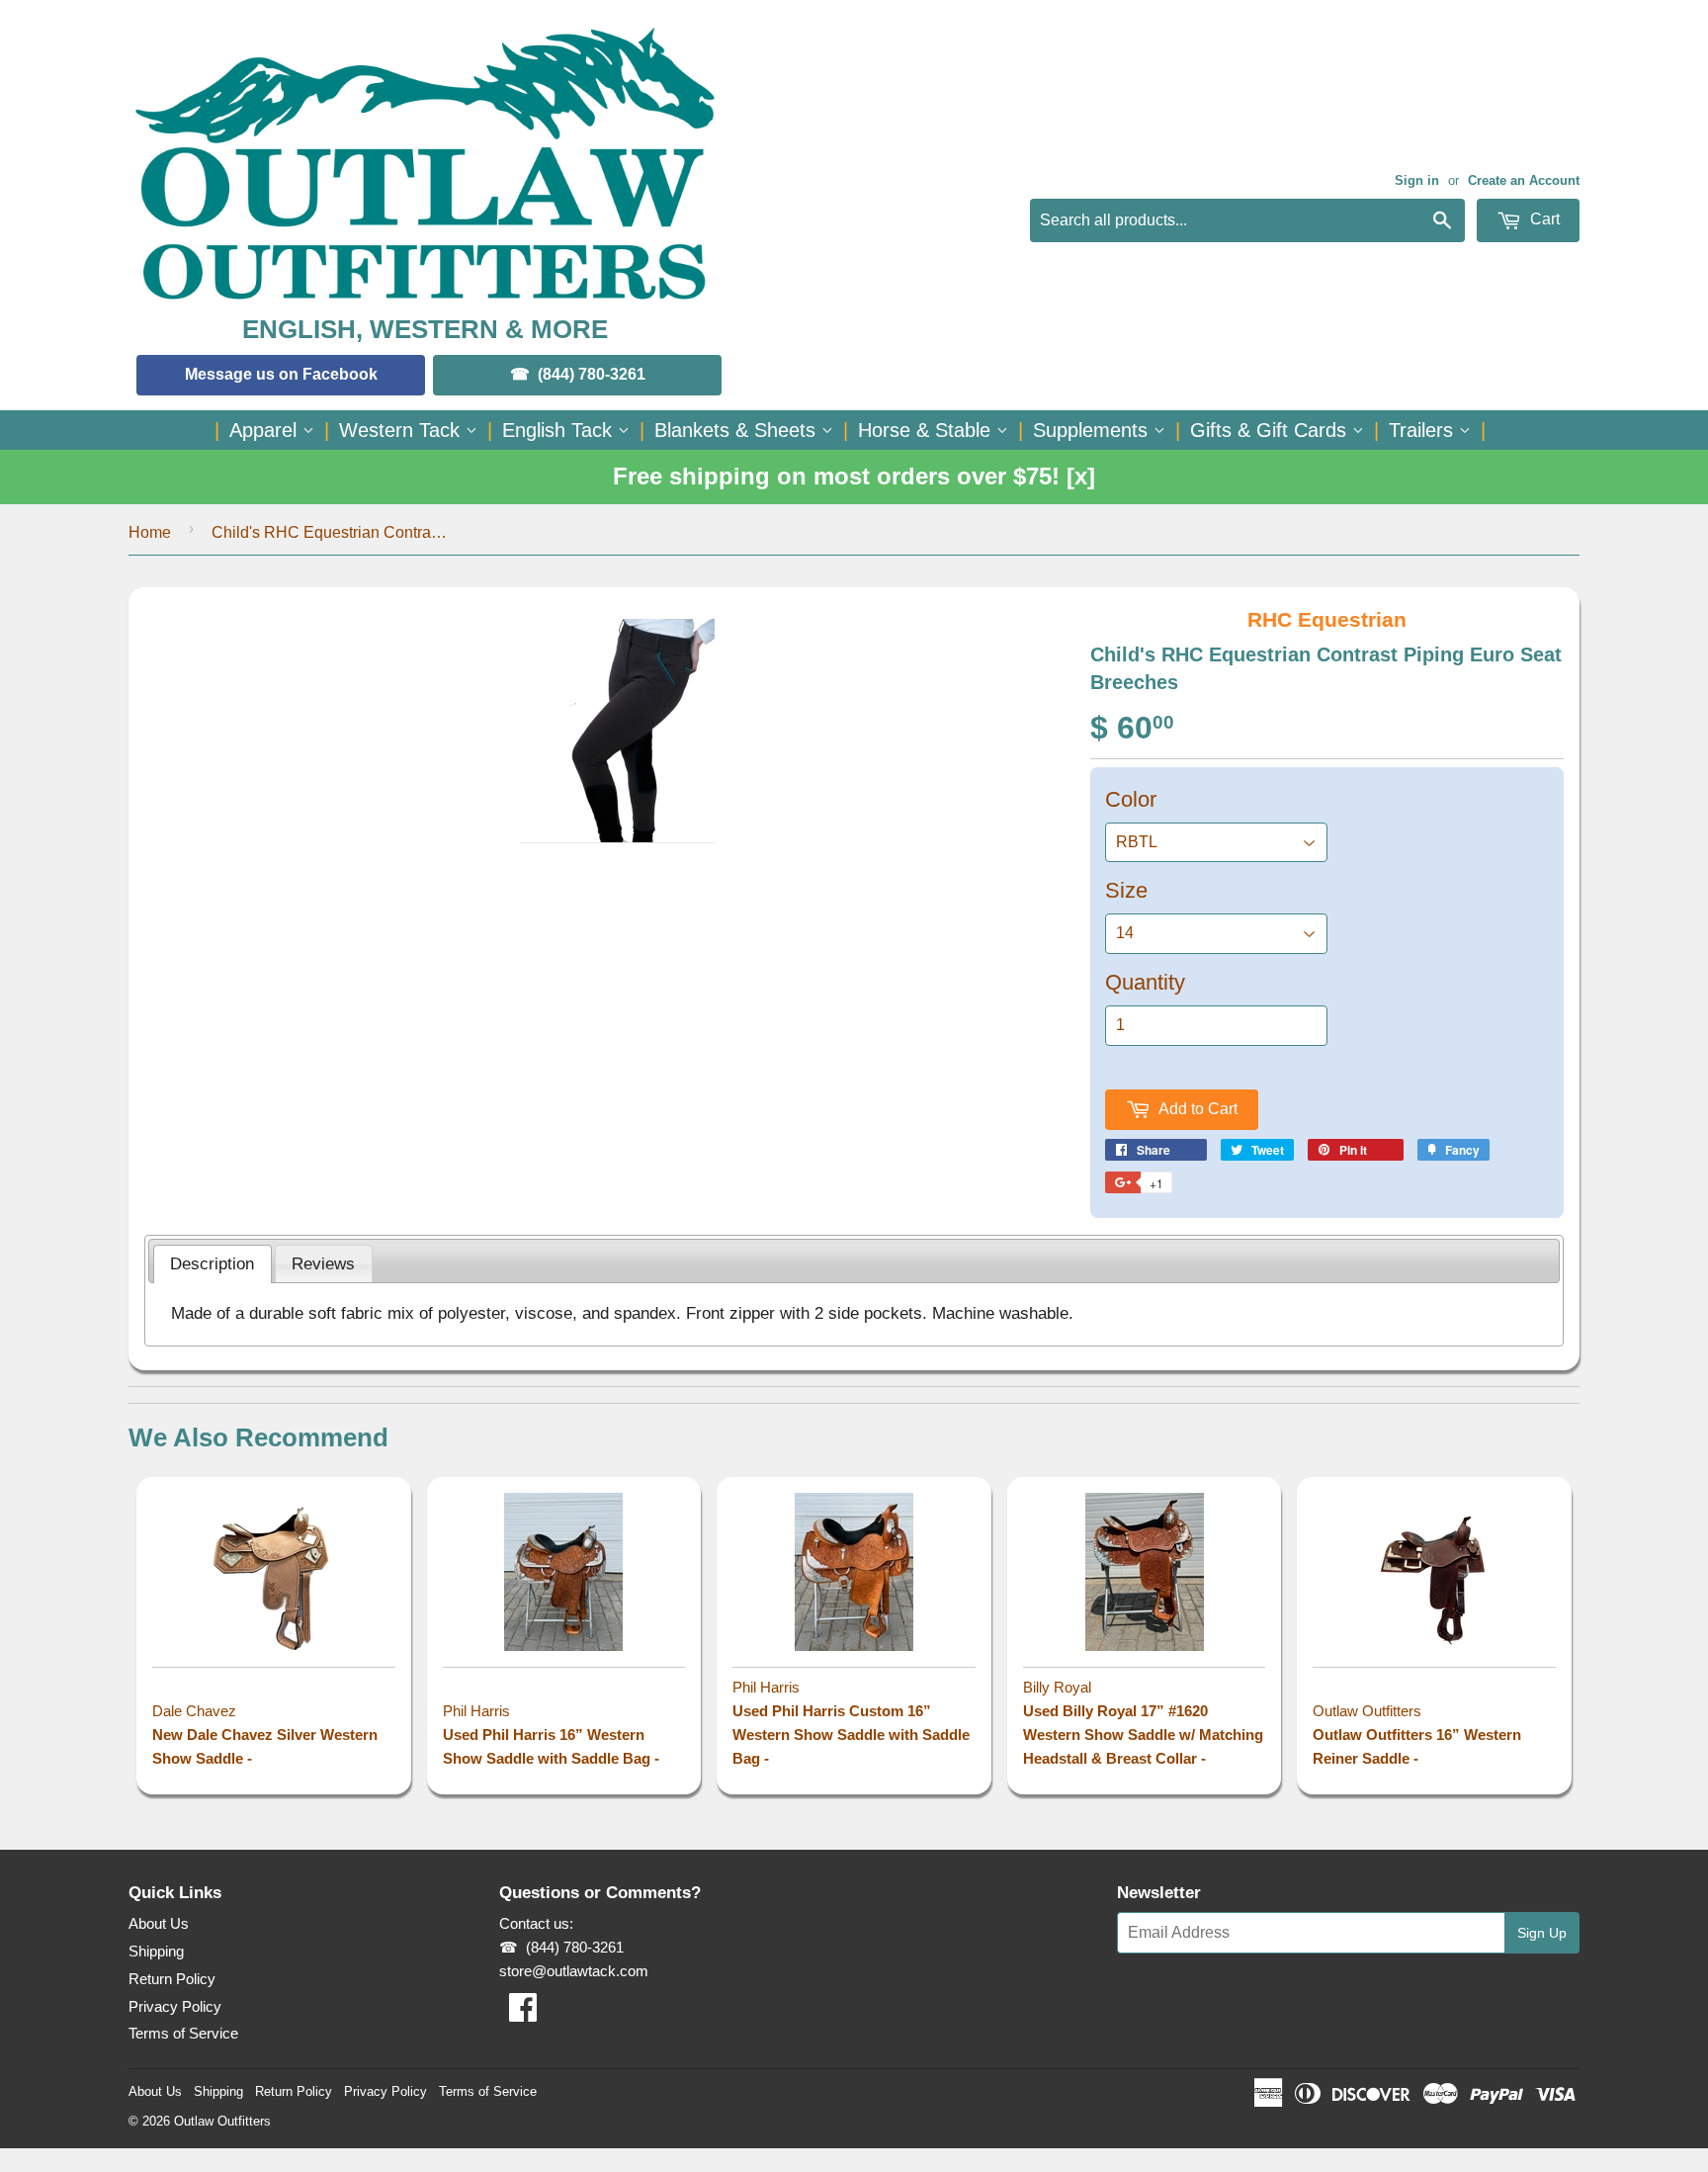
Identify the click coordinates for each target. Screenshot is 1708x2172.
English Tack (560, 430)
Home (150, 532)
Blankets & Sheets (738, 430)
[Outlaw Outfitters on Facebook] (523, 2013)
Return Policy (172, 1979)
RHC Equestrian (1327, 619)
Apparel (266, 430)
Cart (1543, 219)
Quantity (1145, 982)
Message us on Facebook (281, 374)
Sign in (1417, 180)
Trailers (1424, 430)
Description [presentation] (212, 1263)
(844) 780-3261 (592, 374)
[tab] (213, 1264)
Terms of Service (183, 2033)
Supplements (1093, 430)
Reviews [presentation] (323, 1263)
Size (1126, 890)
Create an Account (1524, 180)
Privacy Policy (175, 2006)
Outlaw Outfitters (222, 2121)
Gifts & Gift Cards (1271, 430)
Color (1131, 799)
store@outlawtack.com (574, 1971)
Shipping (156, 1951)
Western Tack (402, 430)
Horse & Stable (927, 430)
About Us (159, 1923)
